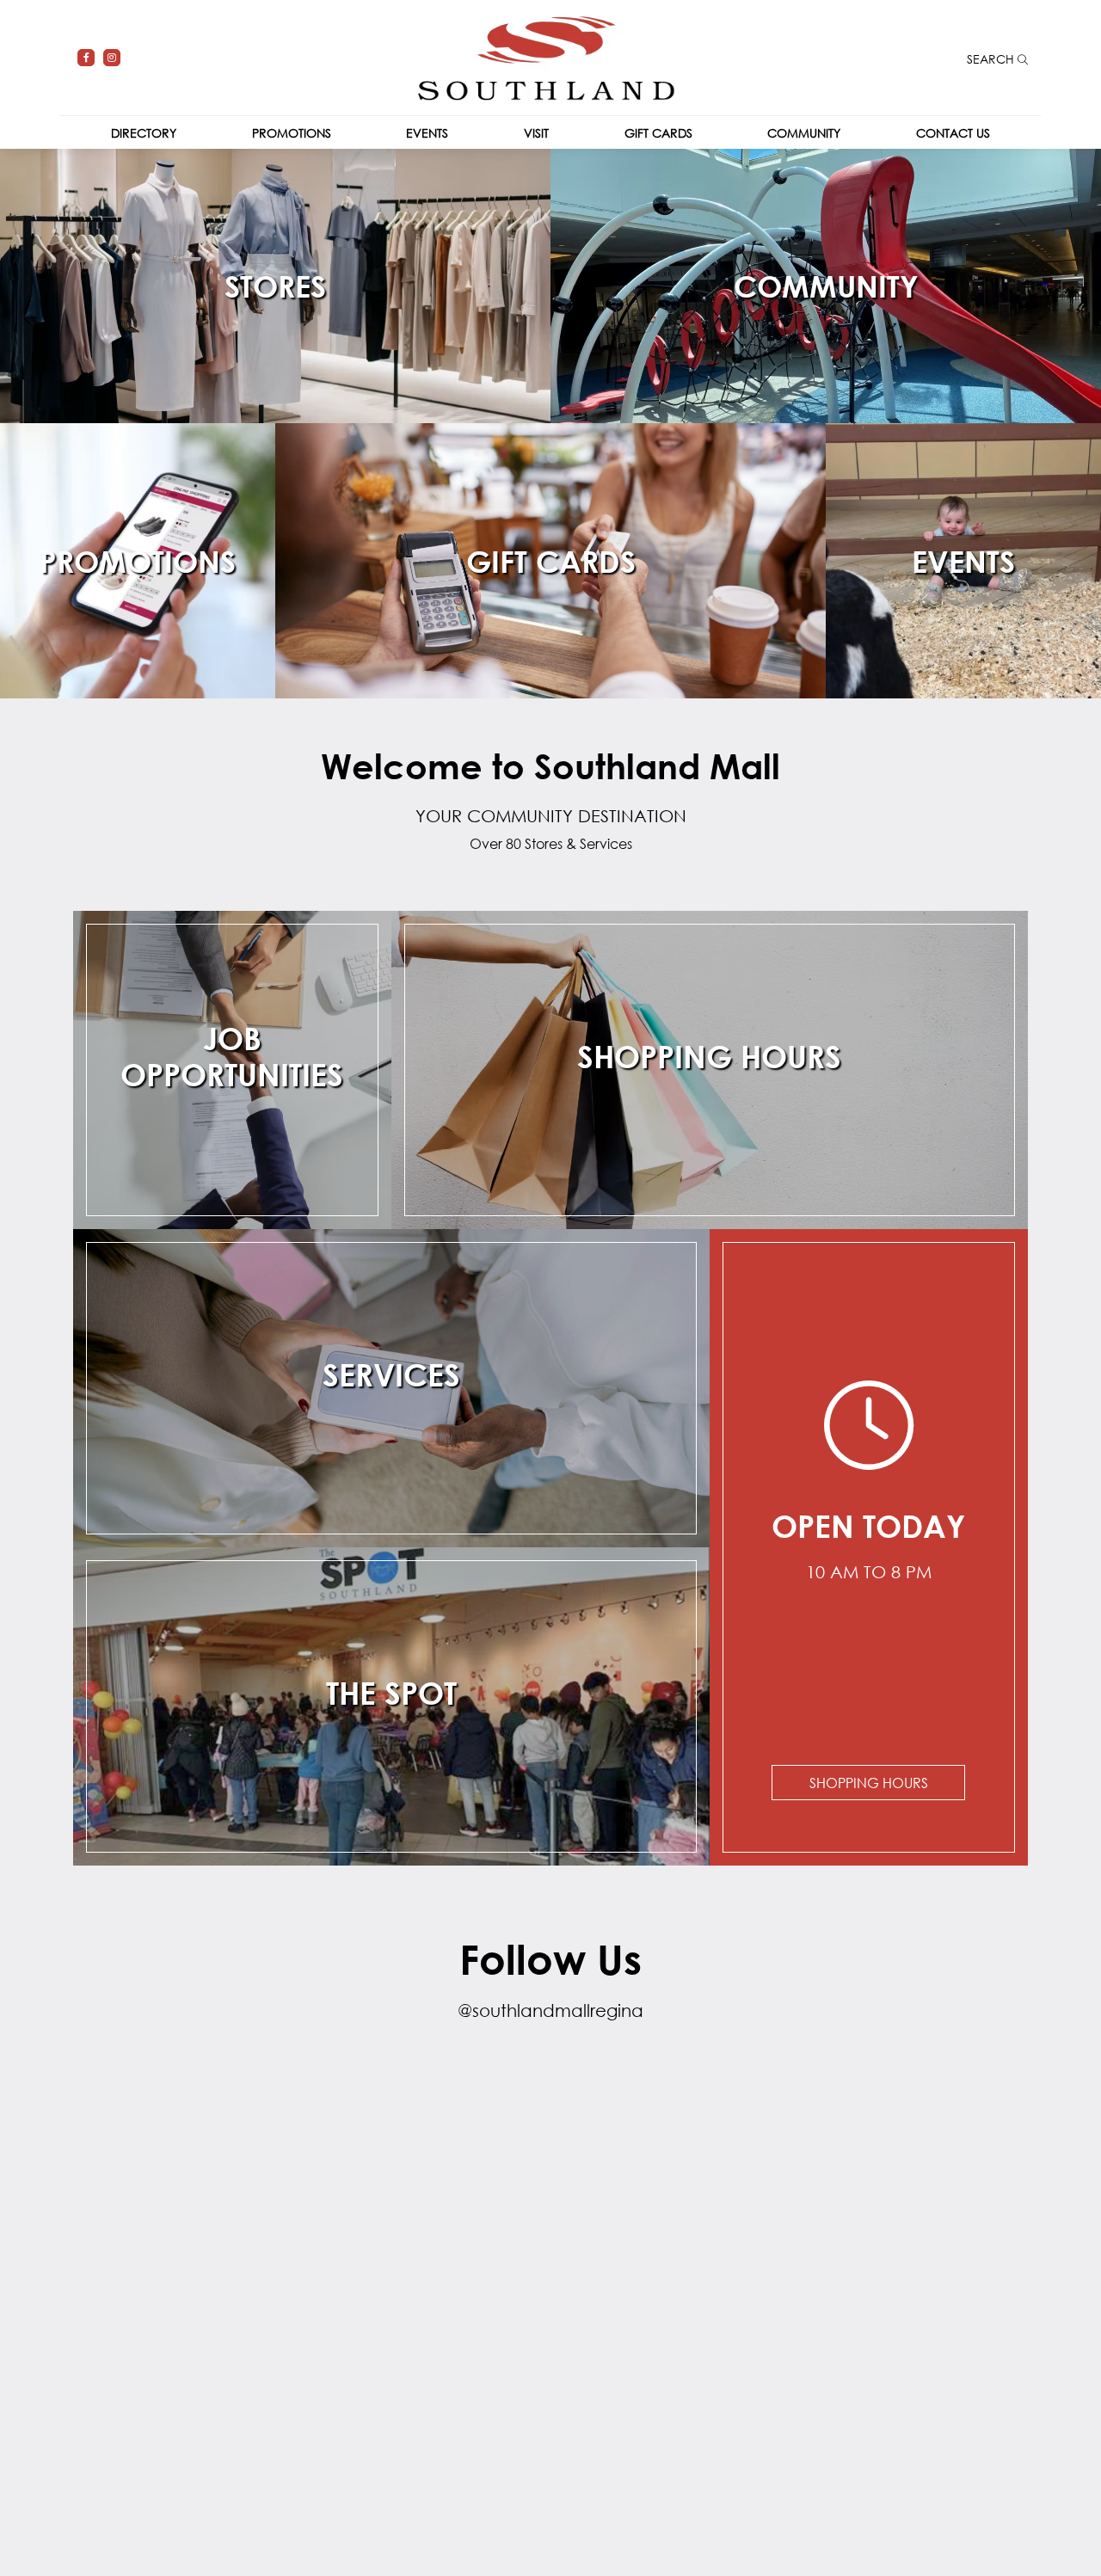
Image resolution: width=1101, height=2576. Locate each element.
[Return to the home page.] (546, 56)
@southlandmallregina (550, 2010)
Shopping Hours (869, 1783)
